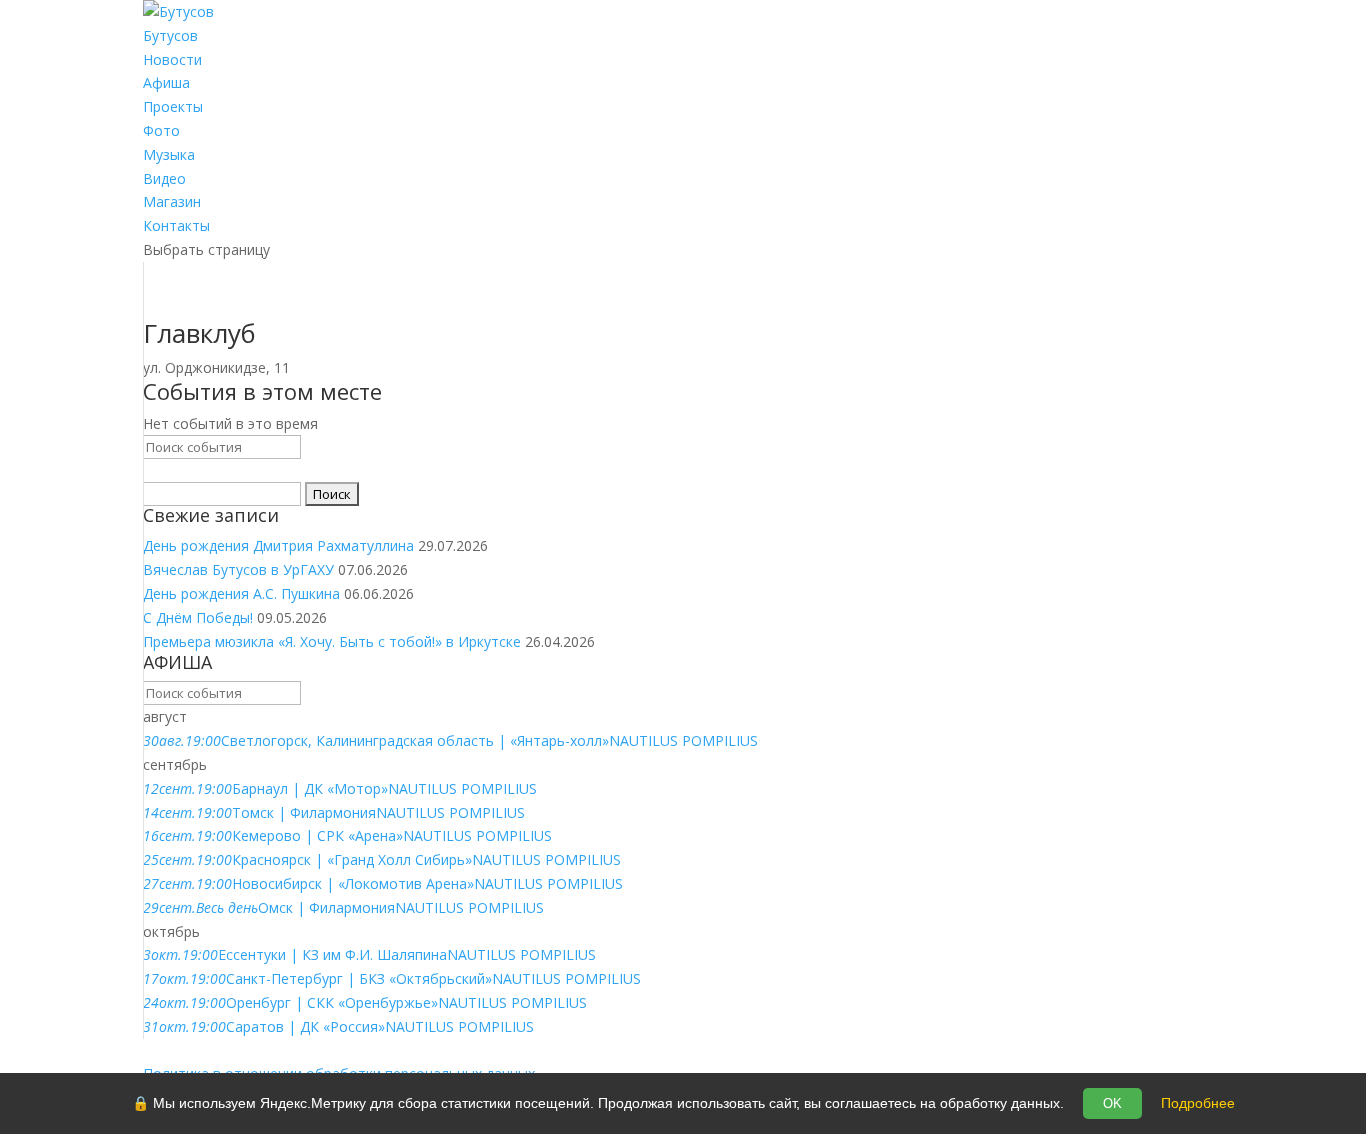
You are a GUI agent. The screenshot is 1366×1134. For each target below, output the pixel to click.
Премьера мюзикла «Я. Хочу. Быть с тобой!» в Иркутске (332, 641)
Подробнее (1198, 1103)
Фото (161, 130)
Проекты (173, 106)
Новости (172, 59)
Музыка (169, 154)
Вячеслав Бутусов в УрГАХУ (238, 569)
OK (1112, 1103)
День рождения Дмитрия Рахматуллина (278, 545)
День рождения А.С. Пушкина (241, 593)
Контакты (176, 225)
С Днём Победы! (198, 617)
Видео (164, 178)
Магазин (172, 201)
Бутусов (170, 35)
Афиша (166, 82)
